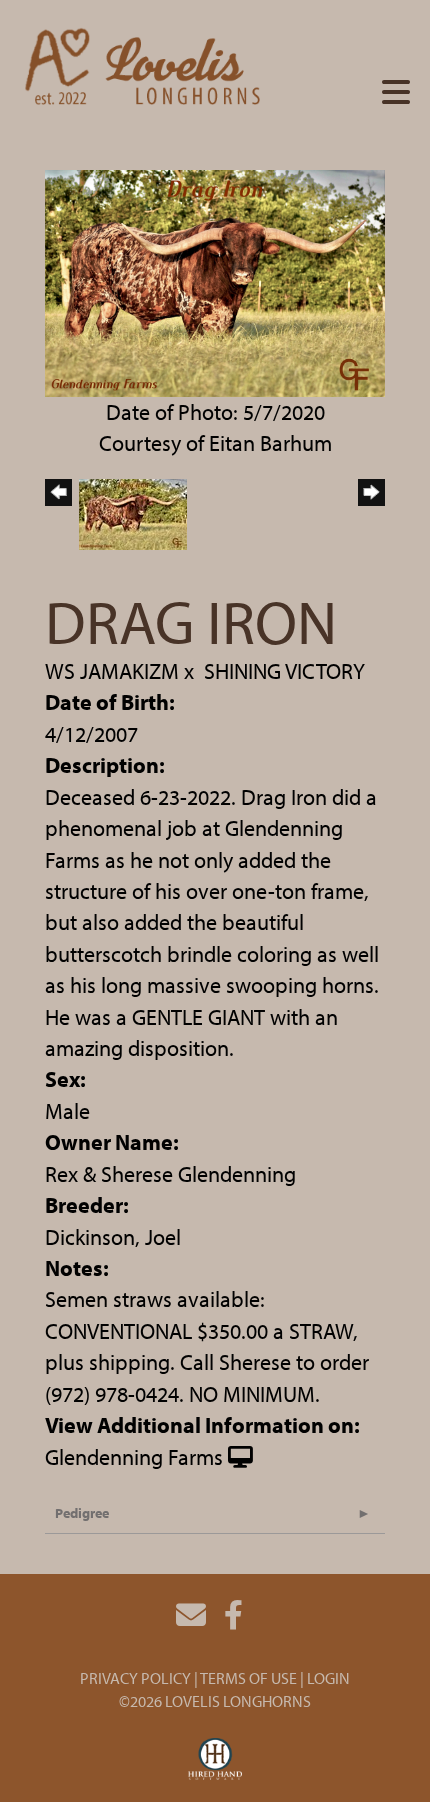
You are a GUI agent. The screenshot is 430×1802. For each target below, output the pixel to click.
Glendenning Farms (134, 1457)
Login (328, 1678)
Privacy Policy (135, 1678)
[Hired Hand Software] (215, 1760)
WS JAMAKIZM (112, 671)
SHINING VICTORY (284, 671)
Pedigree (82, 1513)
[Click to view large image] (215, 281)
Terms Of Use (248, 1678)
